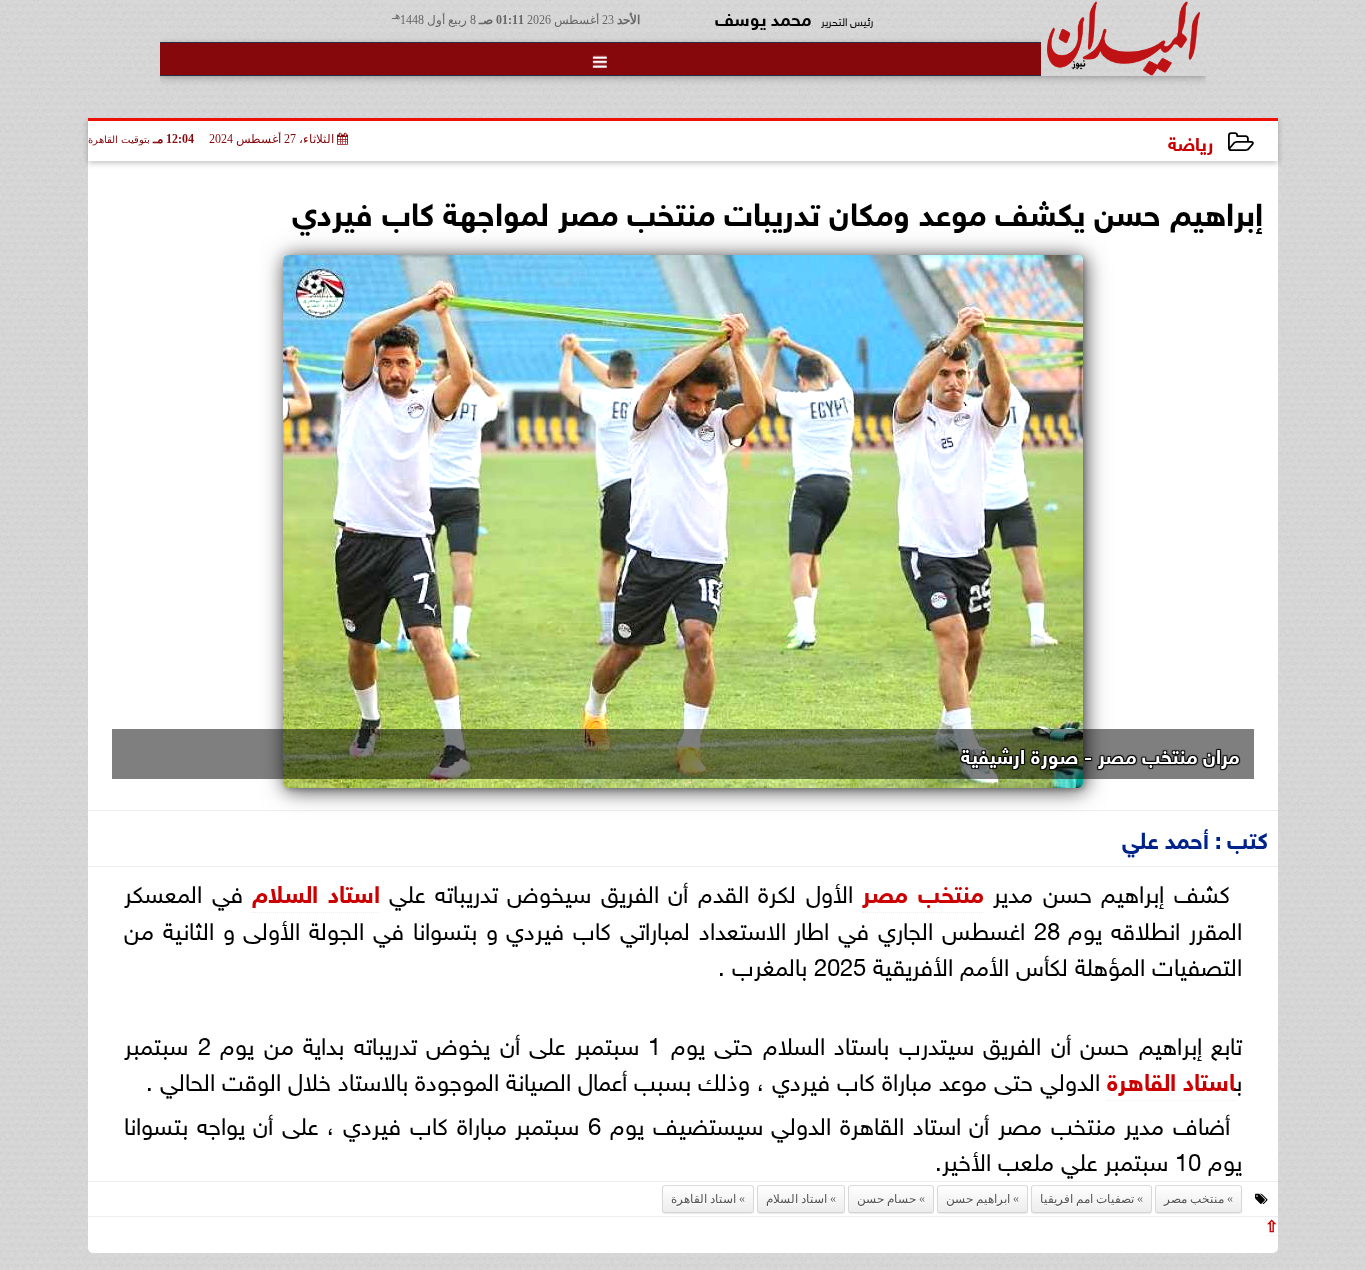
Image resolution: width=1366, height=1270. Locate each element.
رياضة (1190, 141)
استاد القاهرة (1171, 1078)
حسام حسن (886, 1199)
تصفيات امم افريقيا (1087, 1199)
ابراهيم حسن (978, 1199)
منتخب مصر (923, 890)
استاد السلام (316, 890)
